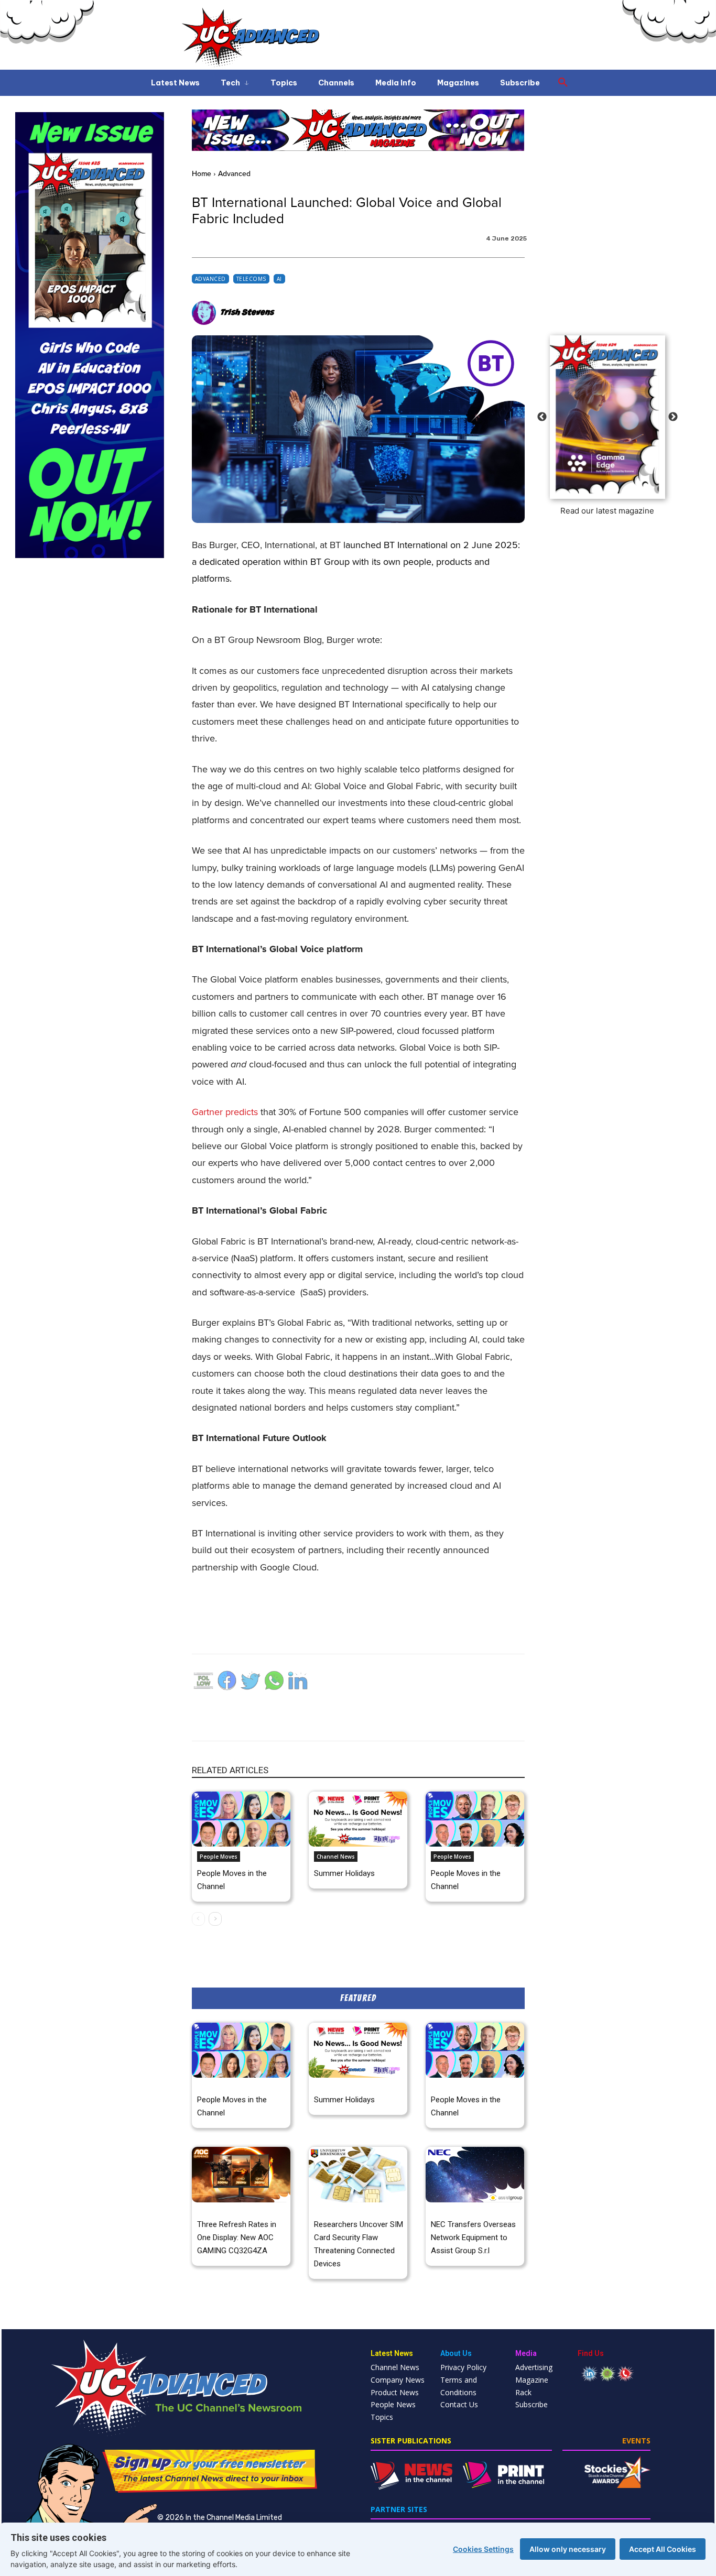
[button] (563, 83)
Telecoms (251, 279)
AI (279, 279)
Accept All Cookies (663, 2549)
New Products (216, 2210)
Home (202, 174)
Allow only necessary (568, 2549)
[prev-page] (198, 1919)
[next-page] (215, 1919)
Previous (542, 417)
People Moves (219, 1857)
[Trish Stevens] (205, 313)
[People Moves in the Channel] (241, 1819)
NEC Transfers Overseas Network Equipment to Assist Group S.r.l (473, 2237)
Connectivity (330, 2210)
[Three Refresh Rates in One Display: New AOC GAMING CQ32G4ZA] (241, 2174)
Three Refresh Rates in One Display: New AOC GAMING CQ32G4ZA (237, 2237)
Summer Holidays (344, 1873)
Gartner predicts (225, 1112)
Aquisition (445, 2210)
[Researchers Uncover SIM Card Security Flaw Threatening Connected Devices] (358, 2174)
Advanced (234, 174)
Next (673, 417)
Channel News (336, 1857)
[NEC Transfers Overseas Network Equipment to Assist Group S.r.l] (475, 2174)
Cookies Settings (483, 2549)
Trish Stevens (247, 313)
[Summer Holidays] (358, 1819)
